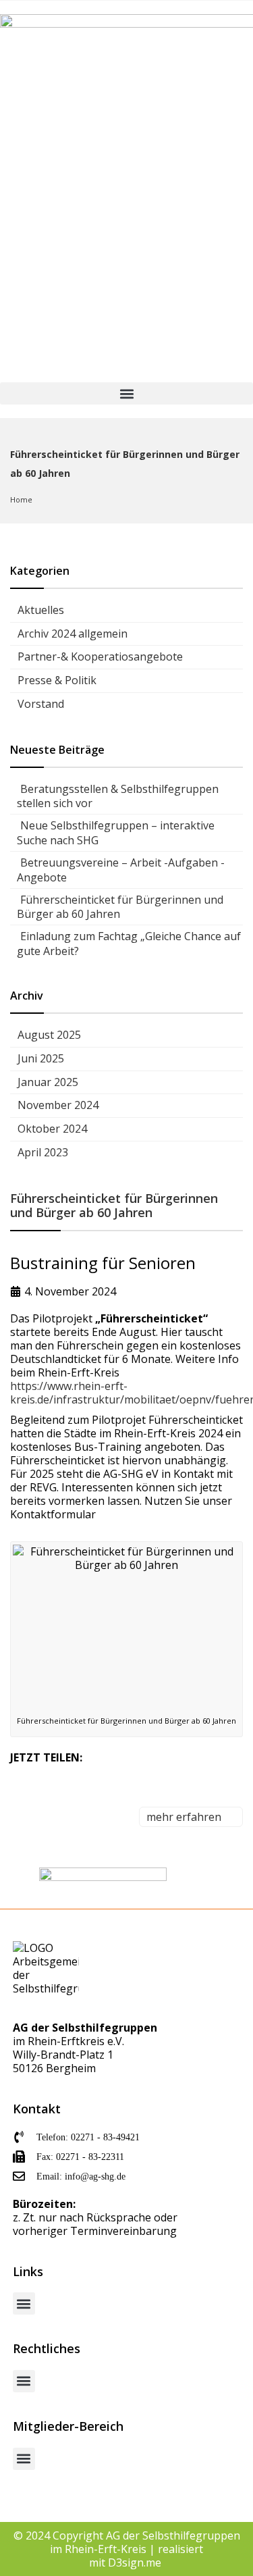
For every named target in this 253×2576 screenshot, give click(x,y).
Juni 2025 (41, 1058)
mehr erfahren (185, 1817)
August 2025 (49, 1035)
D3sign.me (136, 2562)
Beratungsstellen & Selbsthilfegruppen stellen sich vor (118, 796)
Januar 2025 (48, 1082)
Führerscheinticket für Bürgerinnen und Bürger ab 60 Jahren (120, 907)
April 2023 (43, 1152)
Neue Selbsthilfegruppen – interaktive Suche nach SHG (116, 833)
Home (21, 499)
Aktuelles (41, 610)
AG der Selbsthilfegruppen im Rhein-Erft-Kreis (145, 2542)
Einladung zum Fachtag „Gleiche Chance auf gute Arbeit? (129, 944)
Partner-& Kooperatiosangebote (100, 656)
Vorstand (41, 704)
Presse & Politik (57, 680)
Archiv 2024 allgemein (73, 634)
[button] (126, 393)
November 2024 (58, 1105)
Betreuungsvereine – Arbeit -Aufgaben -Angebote (121, 870)
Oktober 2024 (52, 1129)
